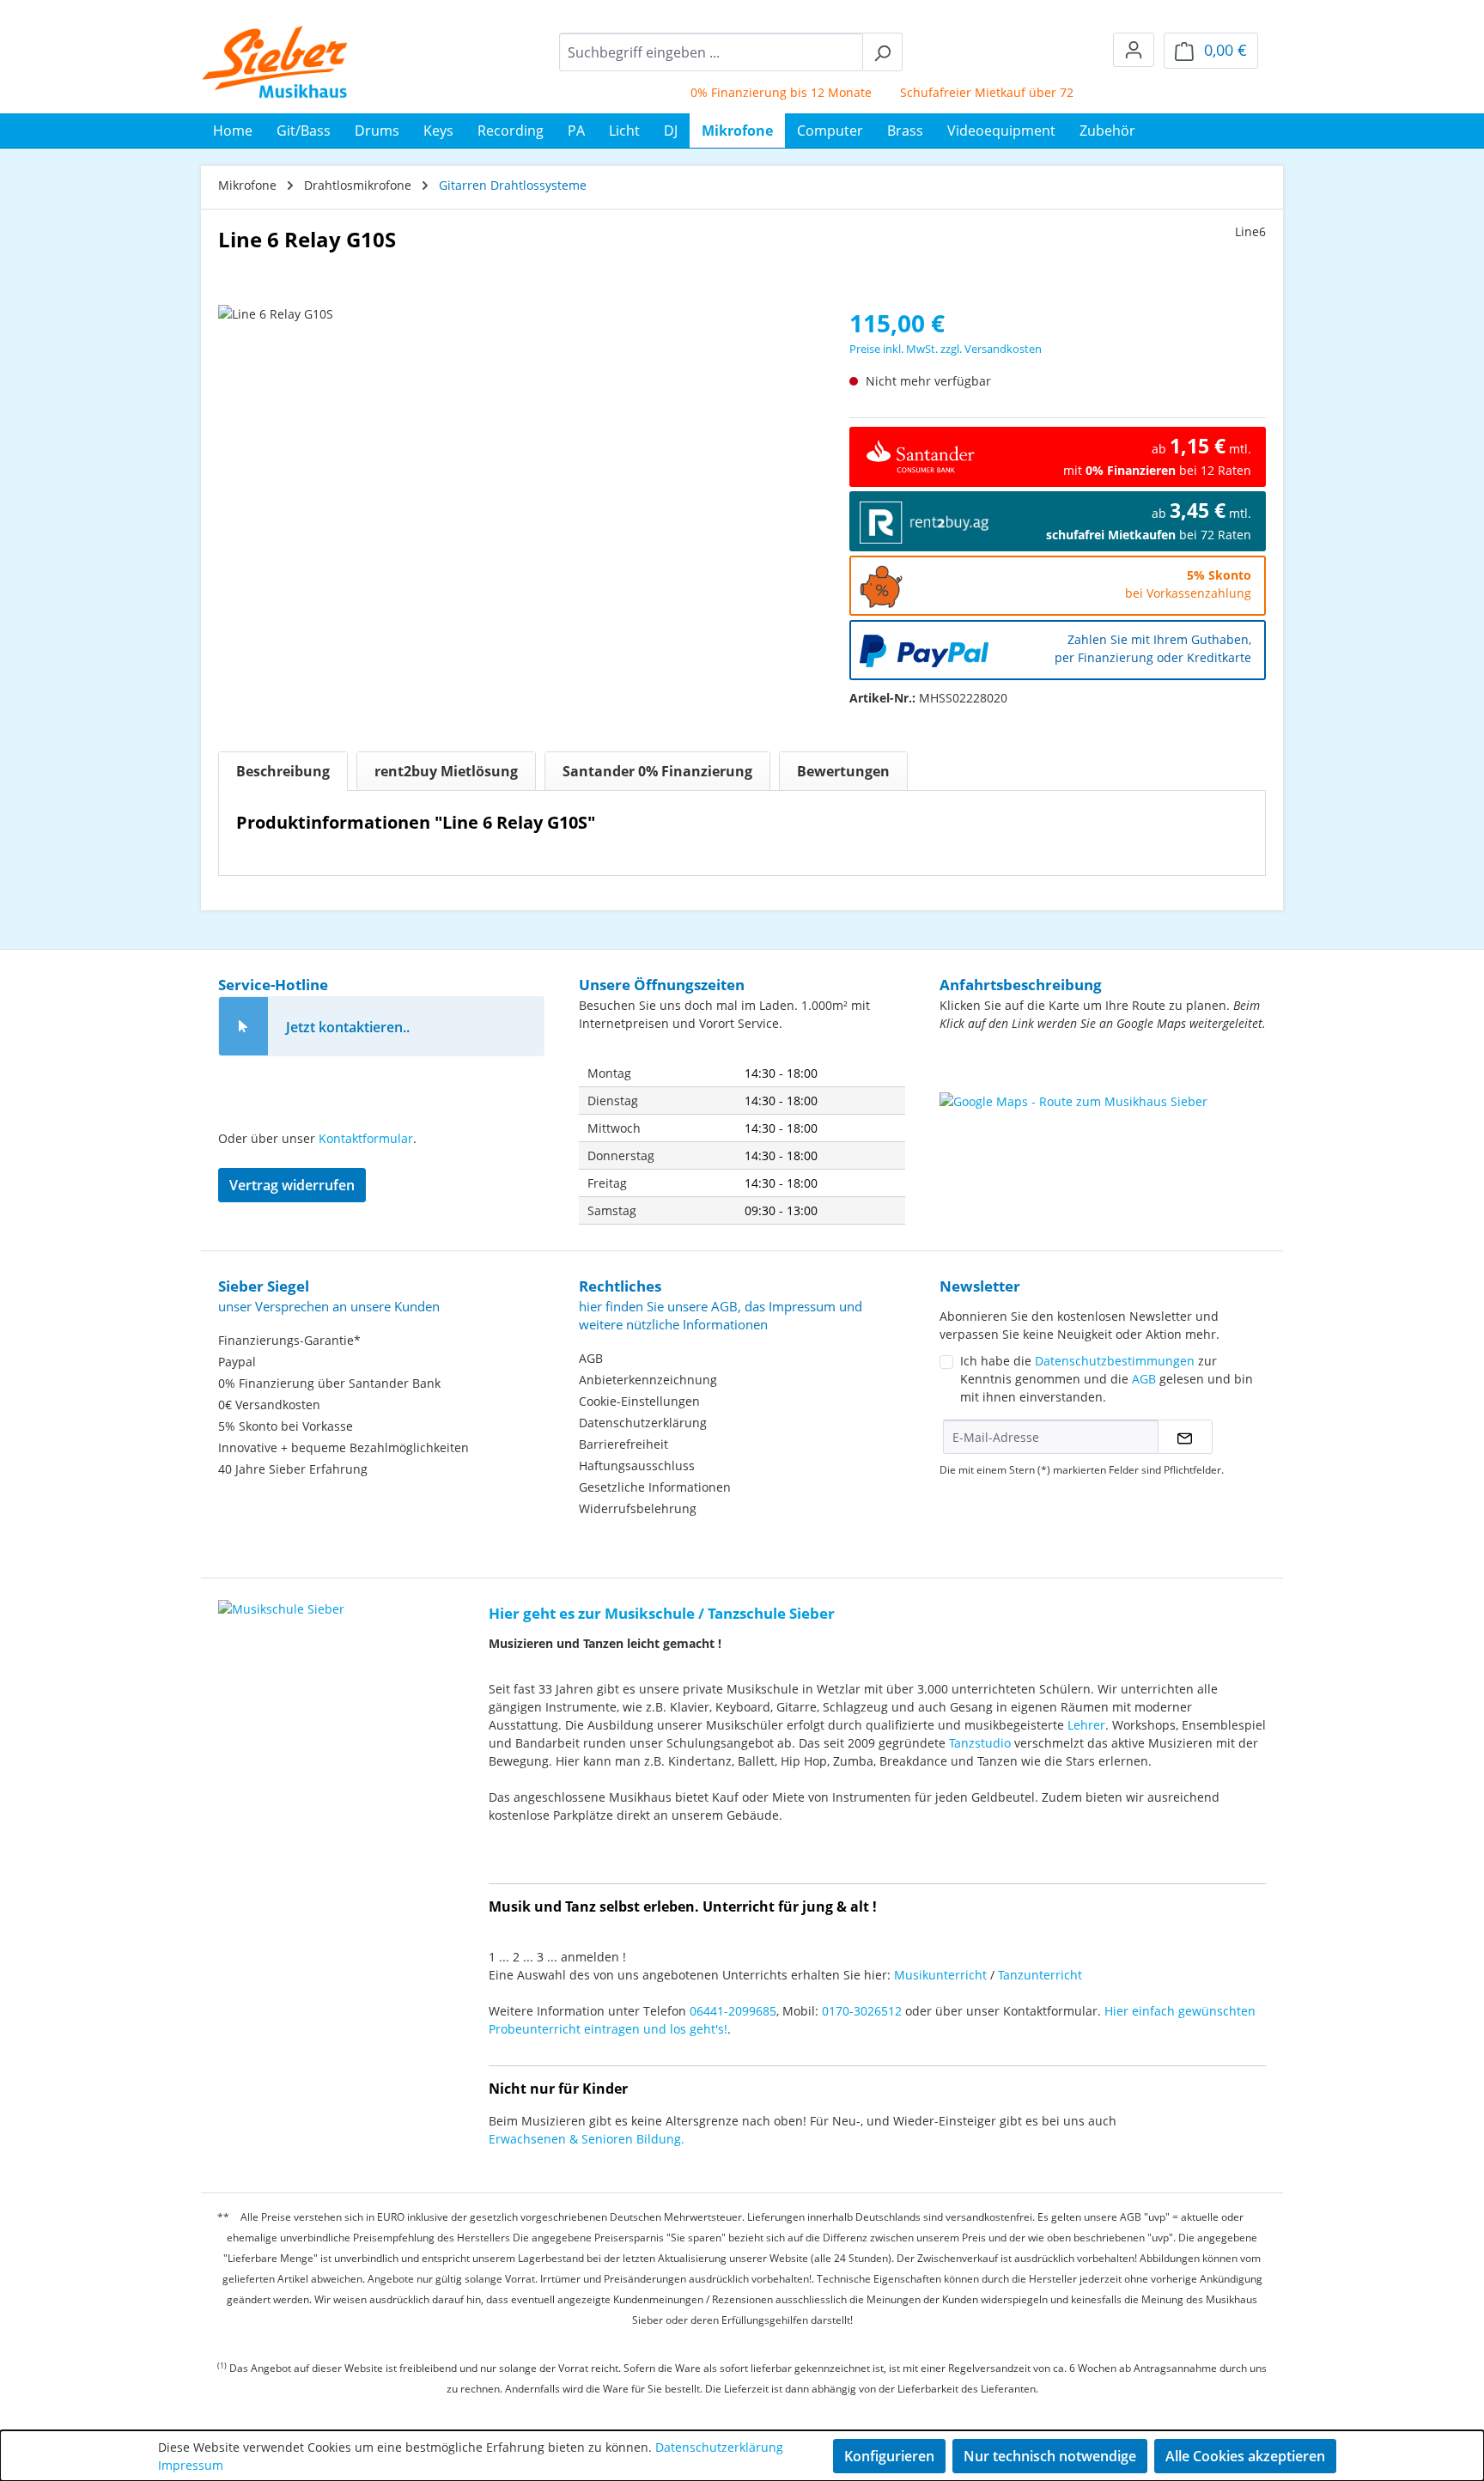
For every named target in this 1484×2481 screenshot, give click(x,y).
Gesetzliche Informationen (655, 1487)
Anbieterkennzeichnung (648, 1380)
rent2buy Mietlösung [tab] (446, 771)
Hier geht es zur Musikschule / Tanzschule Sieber (662, 1613)
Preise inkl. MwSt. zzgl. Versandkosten (946, 349)
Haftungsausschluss (637, 1465)
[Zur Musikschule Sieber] (281, 1597)
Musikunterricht (940, 1975)
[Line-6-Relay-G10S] (516, 490)
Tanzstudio (980, 1743)
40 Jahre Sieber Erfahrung (293, 1469)
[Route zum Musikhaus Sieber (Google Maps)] (1103, 1135)
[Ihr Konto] (1134, 50)
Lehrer (1086, 1725)
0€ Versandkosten (269, 1405)
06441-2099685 (733, 2011)
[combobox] (711, 52)
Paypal (237, 1362)
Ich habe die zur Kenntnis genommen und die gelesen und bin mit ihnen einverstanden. (1107, 1379)
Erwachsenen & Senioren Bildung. (587, 2139)
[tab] (283, 771)
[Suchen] (882, 52)
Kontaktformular (366, 1138)
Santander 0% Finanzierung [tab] (657, 771)
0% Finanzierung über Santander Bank (329, 1383)
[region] (517, 490)
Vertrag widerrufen (292, 1185)
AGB (591, 1358)
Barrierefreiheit (623, 1444)
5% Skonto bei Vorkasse (286, 1426)
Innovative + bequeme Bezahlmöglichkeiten (344, 1447)
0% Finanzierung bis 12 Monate (753, 92)
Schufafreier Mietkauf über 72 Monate (982, 92)
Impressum (191, 2465)
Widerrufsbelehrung (638, 1508)
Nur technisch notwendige (1050, 2456)
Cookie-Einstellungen (639, 1401)
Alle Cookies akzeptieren (1245, 2456)
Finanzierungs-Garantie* (289, 1340)
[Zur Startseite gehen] (275, 62)
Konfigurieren (889, 2456)
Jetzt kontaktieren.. (348, 1027)
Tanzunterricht (1040, 1975)
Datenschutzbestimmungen (1115, 1361)
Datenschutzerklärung (643, 1423)
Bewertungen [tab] (843, 771)
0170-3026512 (862, 2011)
